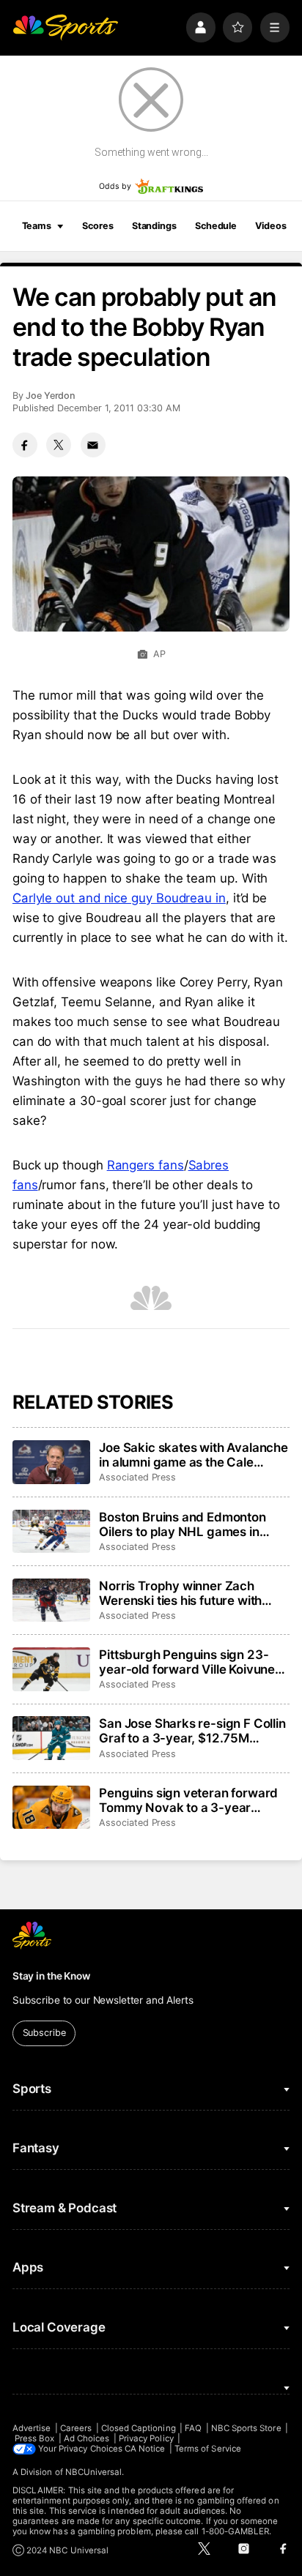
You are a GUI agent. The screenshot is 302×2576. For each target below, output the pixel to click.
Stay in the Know (51, 1976)
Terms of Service (208, 2449)
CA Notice (145, 2449)
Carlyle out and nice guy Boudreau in (119, 898)
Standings (154, 226)
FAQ (193, 2428)
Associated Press (137, 1477)
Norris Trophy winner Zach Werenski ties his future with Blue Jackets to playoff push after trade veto (181, 1593)
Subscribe (44, 2033)
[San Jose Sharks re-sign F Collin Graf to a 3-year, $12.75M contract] (51, 1738)
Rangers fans (146, 1165)
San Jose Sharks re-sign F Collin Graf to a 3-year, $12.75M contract (192, 1731)
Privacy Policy (146, 2438)
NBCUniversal (94, 2472)
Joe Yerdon (51, 396)
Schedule (216, 226)
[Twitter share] (59, 445)
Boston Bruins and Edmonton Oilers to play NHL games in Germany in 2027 (183, 1524)
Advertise (32, 2428)
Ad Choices (87, 2438)
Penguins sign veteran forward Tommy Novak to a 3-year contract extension (188, 1800)
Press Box (35, 2438)
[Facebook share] (25, 445)
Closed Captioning (139, 2428)
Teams (37, 226)
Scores (97, 226)
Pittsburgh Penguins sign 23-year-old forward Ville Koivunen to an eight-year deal (191, 1662)
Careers (76, 2428)
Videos (270, 226)
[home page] (65, 27)
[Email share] (93, 445)
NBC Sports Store (246, 2428)
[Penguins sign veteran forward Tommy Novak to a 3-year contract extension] (51, 1808)
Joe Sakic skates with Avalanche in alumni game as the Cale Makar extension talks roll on (194, 1455)
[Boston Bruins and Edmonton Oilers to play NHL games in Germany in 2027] (51, 1532)
